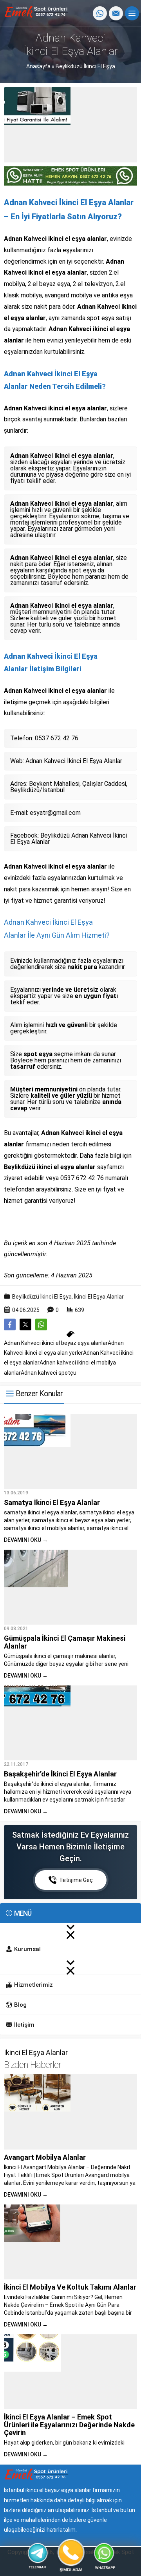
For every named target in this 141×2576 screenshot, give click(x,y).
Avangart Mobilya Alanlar (45, 2157)
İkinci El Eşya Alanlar (99, 1297)
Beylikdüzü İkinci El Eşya (85, 66)
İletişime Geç (77, 1880)
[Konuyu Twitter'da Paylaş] (25, 1324)
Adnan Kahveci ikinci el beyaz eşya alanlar (56, 1343)
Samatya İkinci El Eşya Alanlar (52, 1502)
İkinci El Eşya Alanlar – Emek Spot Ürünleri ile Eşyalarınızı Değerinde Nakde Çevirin (69, 2425)
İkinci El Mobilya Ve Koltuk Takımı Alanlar (70, 2287)
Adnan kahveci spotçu (49, 1373)
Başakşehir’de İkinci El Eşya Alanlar (60, 1774)
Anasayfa (38, 66)
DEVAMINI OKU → (26, 1540)
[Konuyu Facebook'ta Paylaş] (10, 1324)
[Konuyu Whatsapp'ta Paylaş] (41, 1324)
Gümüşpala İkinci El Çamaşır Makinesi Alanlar (65, 1642)
